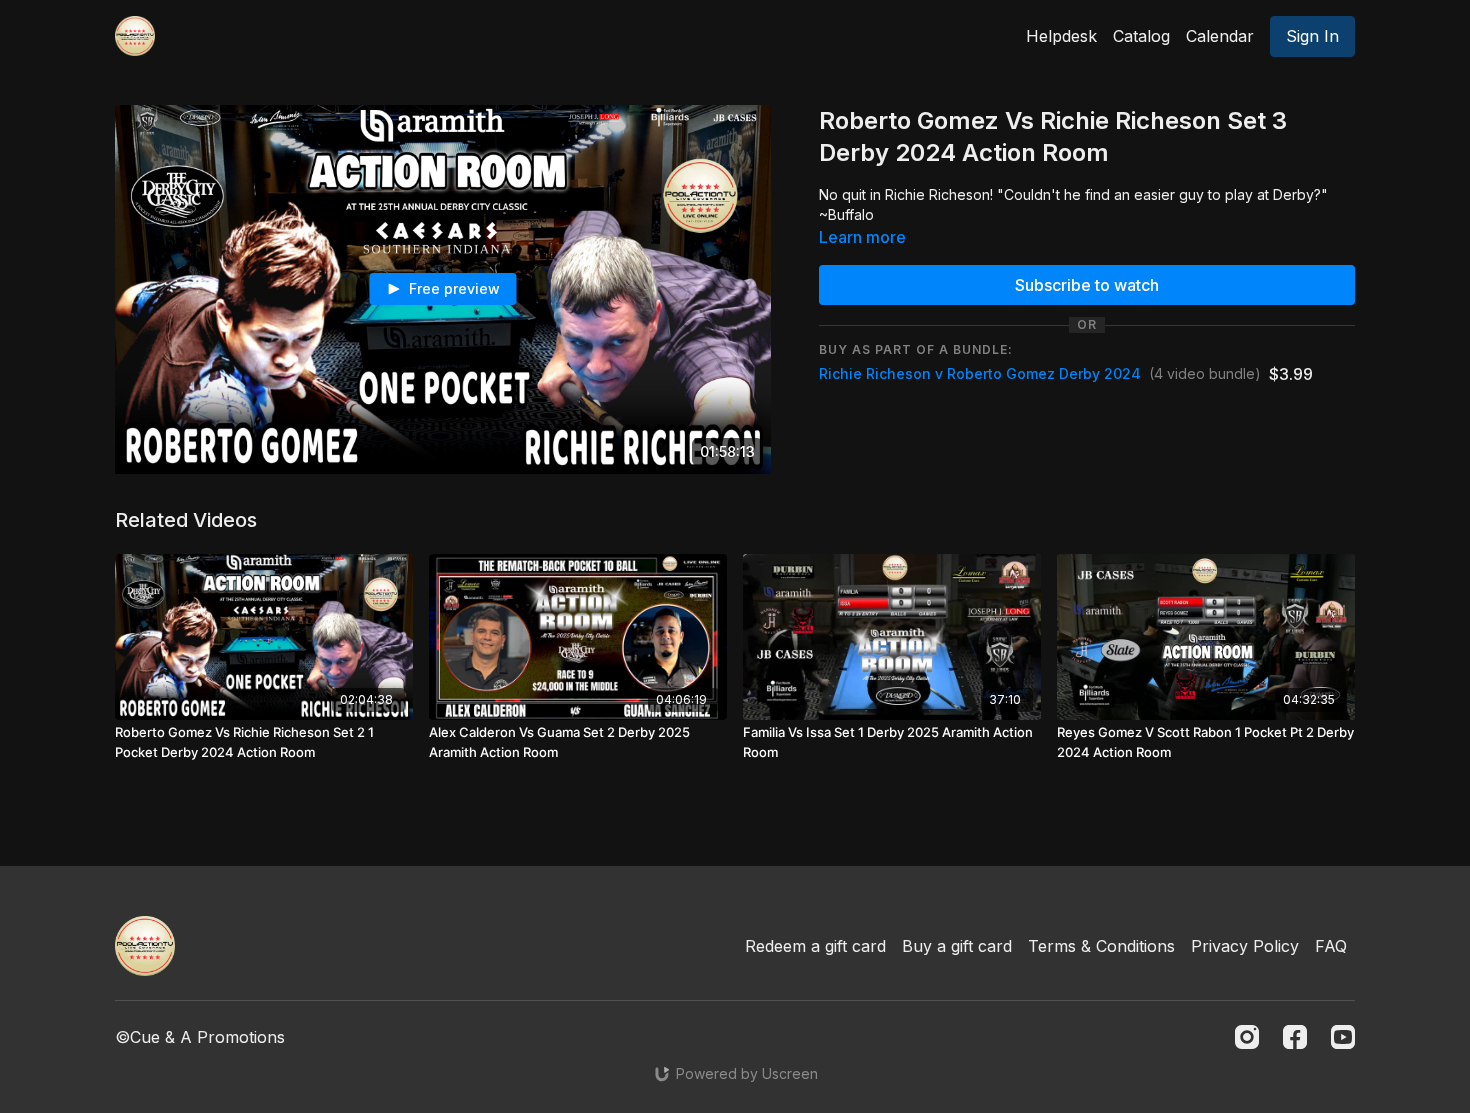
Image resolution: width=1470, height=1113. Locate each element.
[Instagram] (1247, 1037)
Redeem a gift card (815, 946)
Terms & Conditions (1101, 946)
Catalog (1141, 36)
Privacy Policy (1245, 946)
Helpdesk (1061, 36)
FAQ (1331, 946)
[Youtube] (1343, 1037)
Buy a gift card (957, 946)
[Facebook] (1295, 1037)
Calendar (1220, 36)
